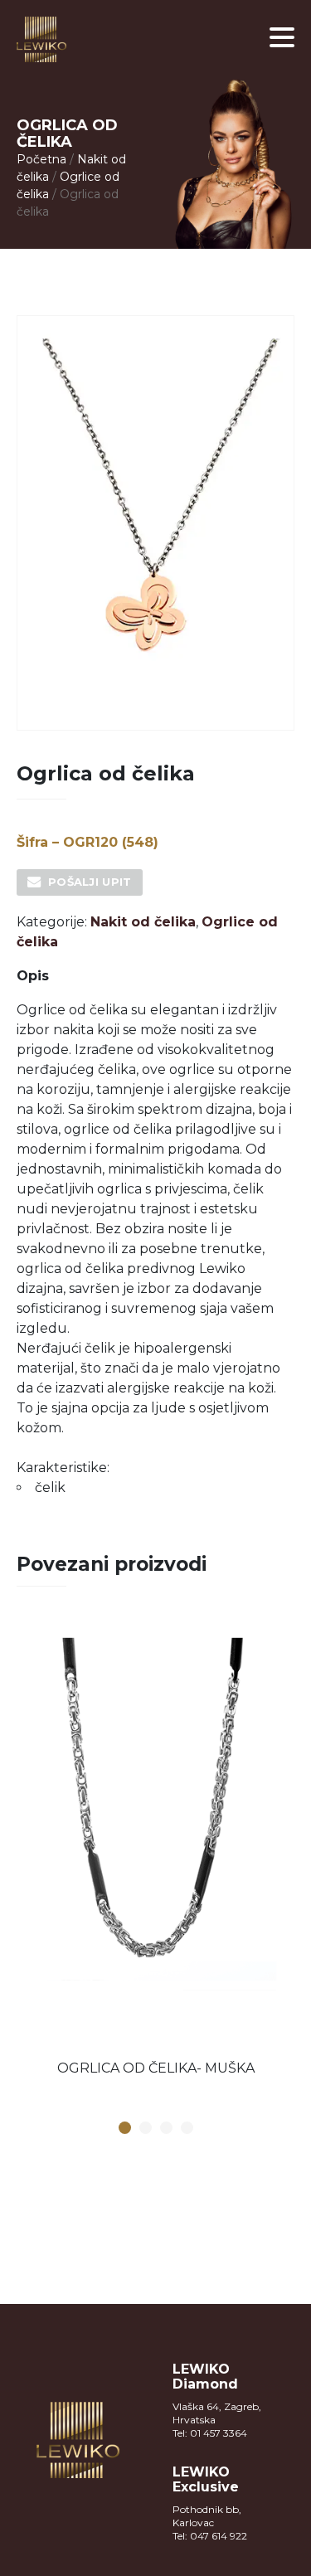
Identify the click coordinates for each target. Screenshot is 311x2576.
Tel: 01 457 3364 (210, 2433)
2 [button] (145, 2129)
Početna (41, 159)
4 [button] (187, 2129)
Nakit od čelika (143, 922)
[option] (155, 1852)
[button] (282, 37)
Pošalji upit (90, 882)
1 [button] (124, 2129)
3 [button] (166, 2129)
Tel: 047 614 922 (210, 2536)
